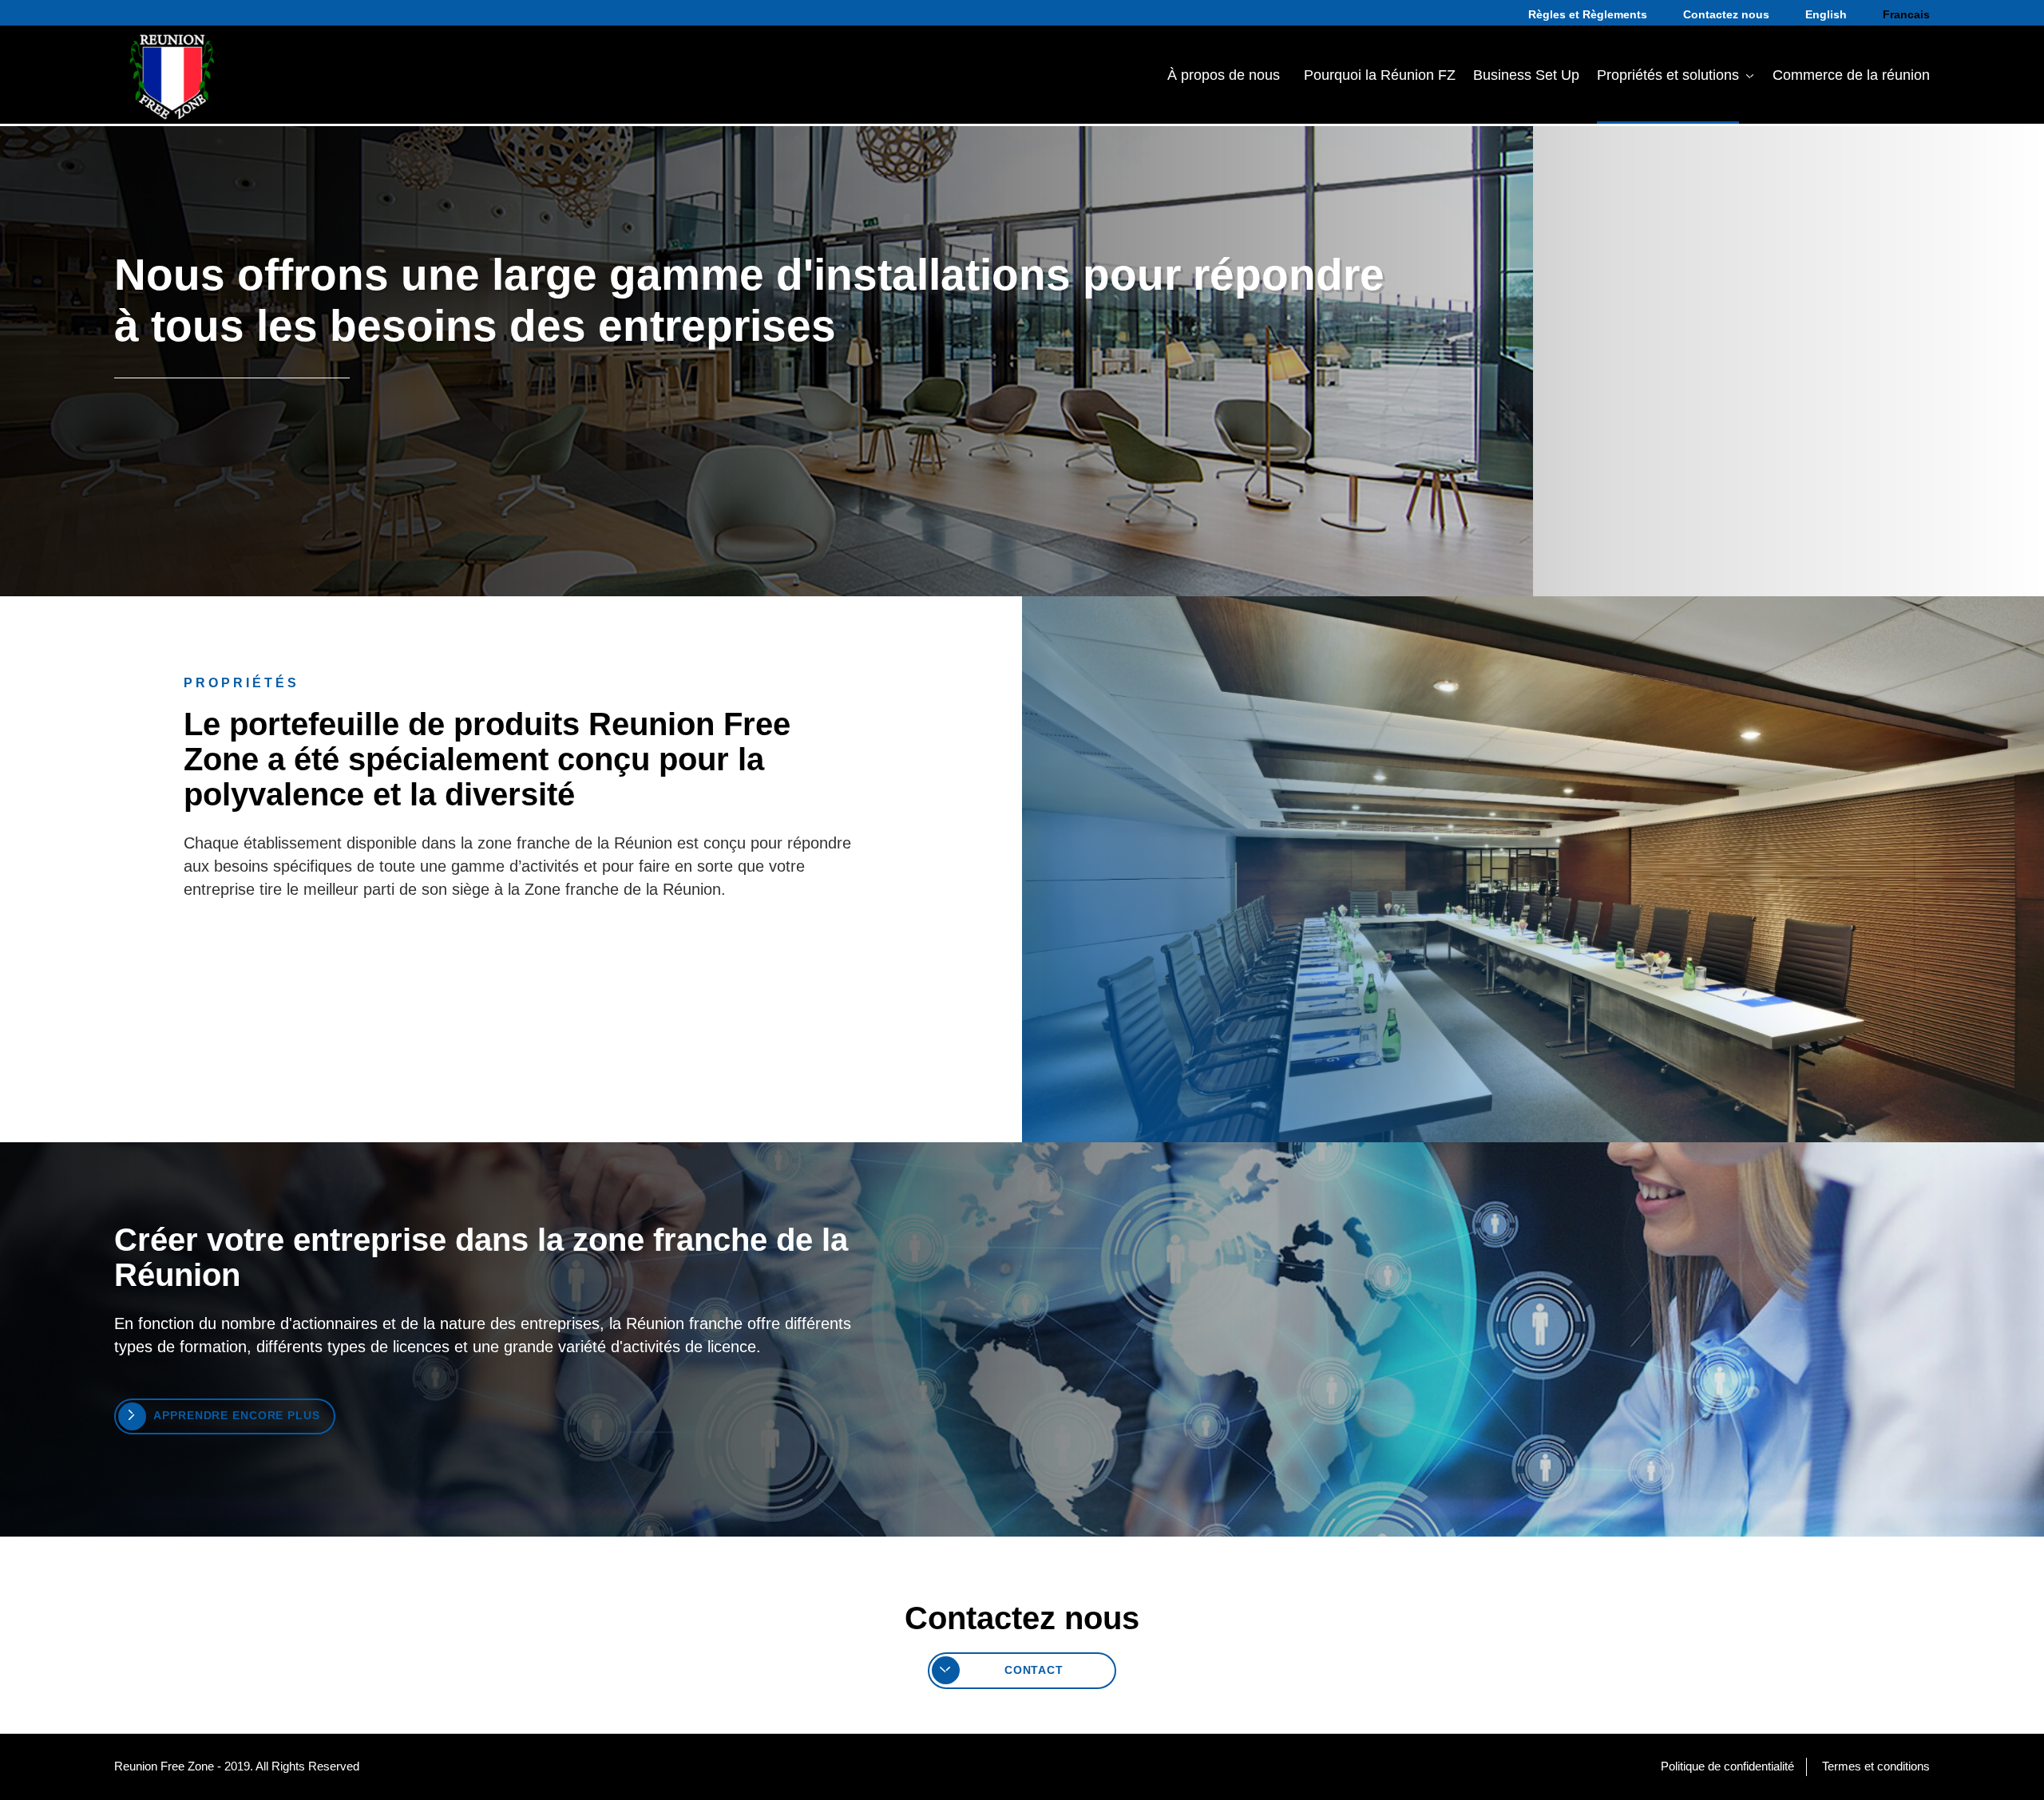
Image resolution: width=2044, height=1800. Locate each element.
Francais (1906, 14)
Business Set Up (1526, 75)
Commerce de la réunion (1851, 75)
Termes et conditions (1876, 1766)
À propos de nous (1224, 75)
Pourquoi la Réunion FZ (1380, 75)
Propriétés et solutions (1668, 75)
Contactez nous (1726, 14)
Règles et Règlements (1588, 14)
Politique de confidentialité (1727, 1766)
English (1826, 14)
